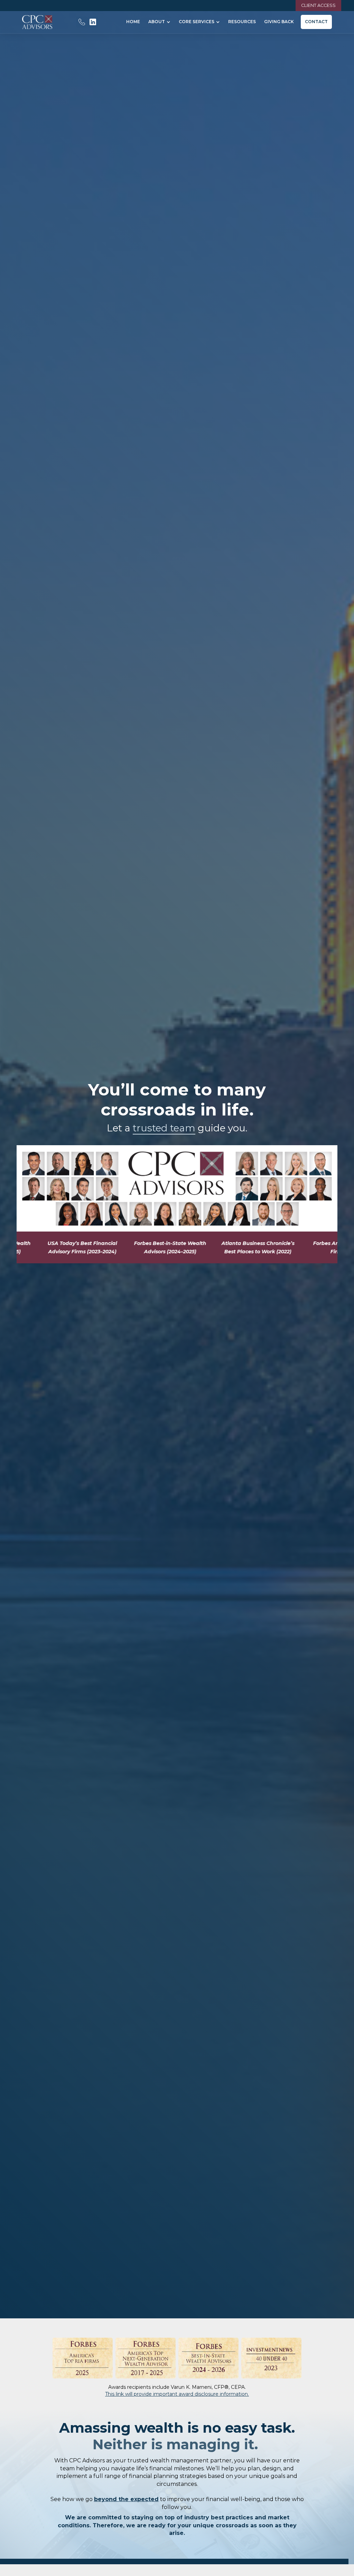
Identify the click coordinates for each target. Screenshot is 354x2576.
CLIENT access (318, 5)
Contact (316, 22)
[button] (159, 22)
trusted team (164, 1128)
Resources (242, 22)
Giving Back (279, 22)
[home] (37, 22)
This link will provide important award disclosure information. (177, 2394)
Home (133, 22)
